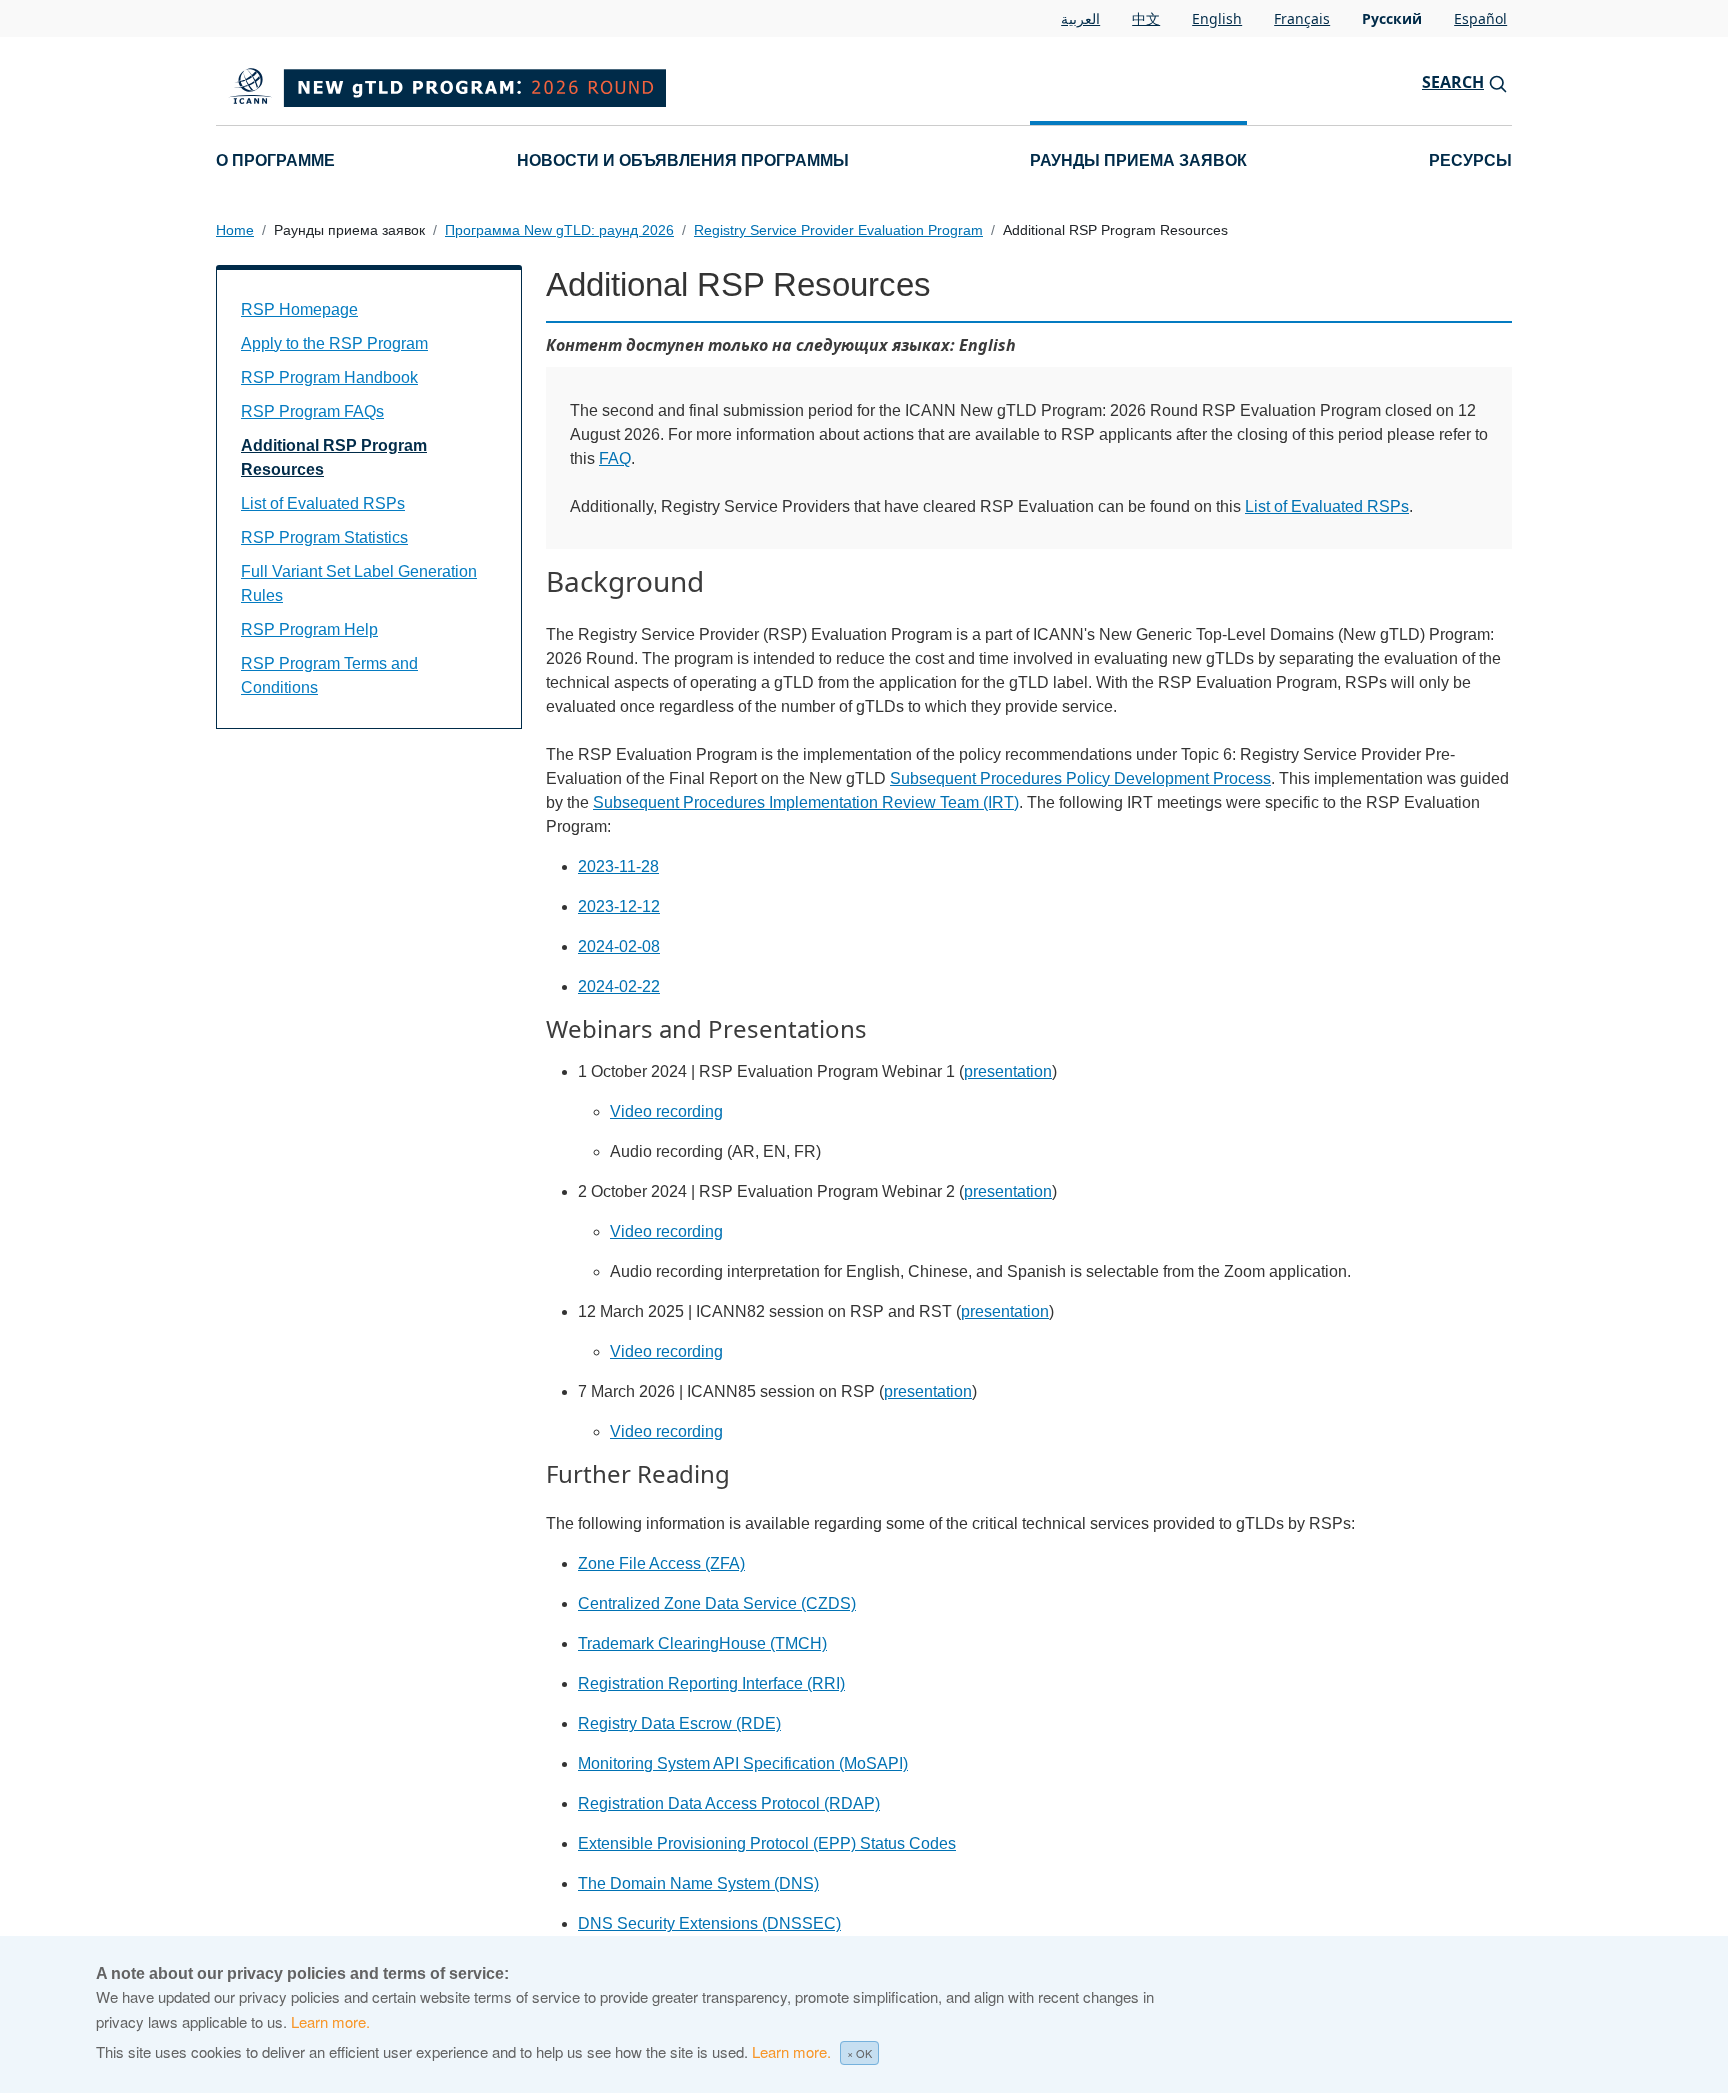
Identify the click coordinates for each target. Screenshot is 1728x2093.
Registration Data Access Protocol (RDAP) (729, 1803)
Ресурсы (1470, 160)
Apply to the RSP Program (334, 343)
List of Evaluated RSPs (1327, 506)
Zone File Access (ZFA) (661, 1563)
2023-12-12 (619, 906)
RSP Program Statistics (324, 537)
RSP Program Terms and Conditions (329, 675)
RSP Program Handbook (329, 377)
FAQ (615, 458)
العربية (1080, 18)
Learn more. (330, 2020)
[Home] (534, 82)
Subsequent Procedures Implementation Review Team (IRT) (806, 802)
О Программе (275, 160)
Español (1480, 18)
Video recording (666, 1111)
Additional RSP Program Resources (334, 457)
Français (1302, 18)
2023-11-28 (618, 866)
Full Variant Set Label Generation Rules (359, 583)
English (1217, 18)
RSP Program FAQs (312, 411)
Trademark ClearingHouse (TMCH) (702, 1643)
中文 (1146, 18)
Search (1453, 82)
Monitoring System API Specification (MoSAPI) (743, 1763)
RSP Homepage (299, 309)
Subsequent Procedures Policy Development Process (1080, 778)
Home (235, 230)
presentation (1008, 1071)
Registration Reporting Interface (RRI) (711, 1683)
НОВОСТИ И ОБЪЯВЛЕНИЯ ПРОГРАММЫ (683, 160)
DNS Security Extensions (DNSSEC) (709, 1923)
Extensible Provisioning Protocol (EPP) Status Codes (767, 1843)
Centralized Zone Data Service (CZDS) (717, 1603)
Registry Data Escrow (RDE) (679, 1723)
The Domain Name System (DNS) (698, 1883)
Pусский (1392, 18)
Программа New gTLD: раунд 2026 (559, 230)
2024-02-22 (619, 986)
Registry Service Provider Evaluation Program (838, 230)
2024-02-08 (619, 946)
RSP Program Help (309, 629)
